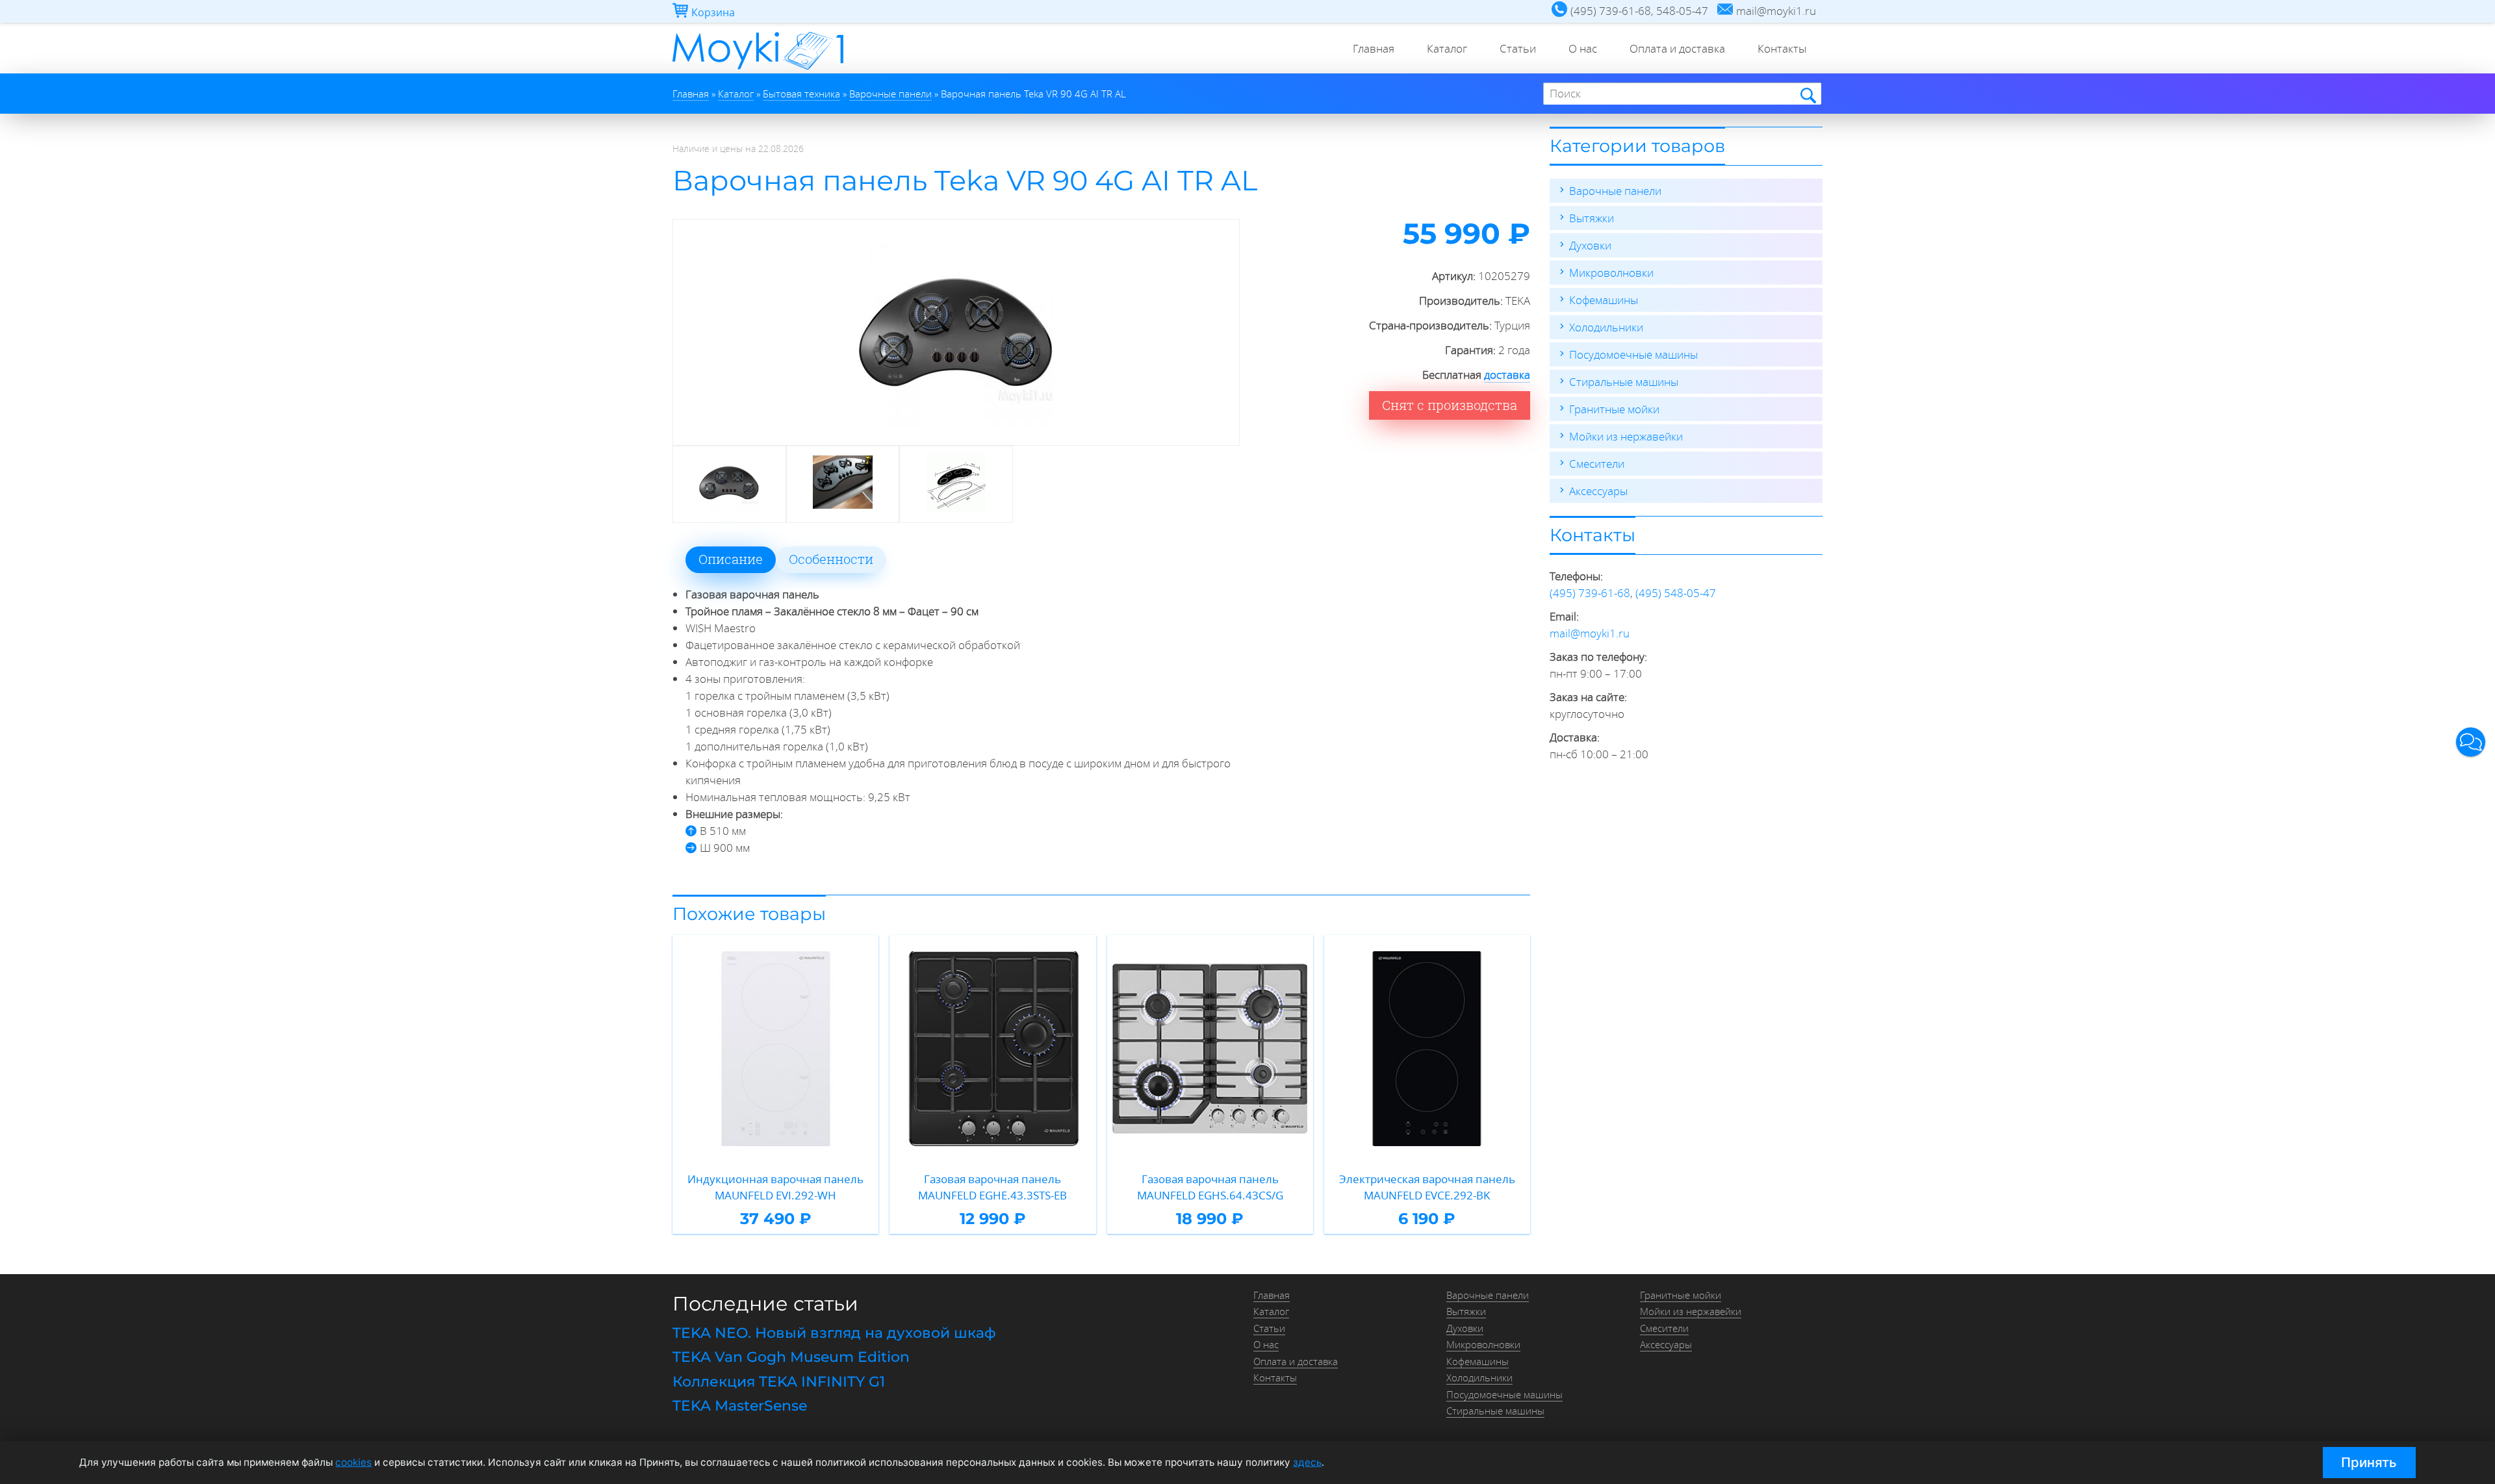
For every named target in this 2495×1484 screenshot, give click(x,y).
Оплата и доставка (1677, 48)
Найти (1807, 95)
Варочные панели (1615, 191)
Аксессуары (1598, 491)
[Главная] (758, 69)
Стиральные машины (1624, 382)
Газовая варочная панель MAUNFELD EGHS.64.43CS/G (1210, 1187)
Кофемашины (1604, 300)
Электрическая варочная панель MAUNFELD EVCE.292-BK (1427, 1187)
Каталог (1447, 48)
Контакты (1782, 48)
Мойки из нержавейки (1626, 436)
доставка (1507, 375)
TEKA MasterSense (740, 1406)
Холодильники (1606, 327)
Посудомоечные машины (1633, 354)
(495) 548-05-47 (1676, 593)
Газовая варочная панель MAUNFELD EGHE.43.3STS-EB (992, 1187)
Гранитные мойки (1614, 409)
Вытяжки (1592, 218)
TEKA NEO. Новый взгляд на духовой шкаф (834, 1333)
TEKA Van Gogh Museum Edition (791, 1357)
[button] (2471, 742)
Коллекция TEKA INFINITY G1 (779, 1382)
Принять (2369, 1462)
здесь (1307, 1462)
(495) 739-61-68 (1590, 593)
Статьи (1518, 48)
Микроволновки (1611, 273)
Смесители (1597, 464)
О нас (1583, 48)
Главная (1374, 48)
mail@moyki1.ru (1590, 633)
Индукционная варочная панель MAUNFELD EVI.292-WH (775, 1187)
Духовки (1590, 245)
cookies (353, 1462)
